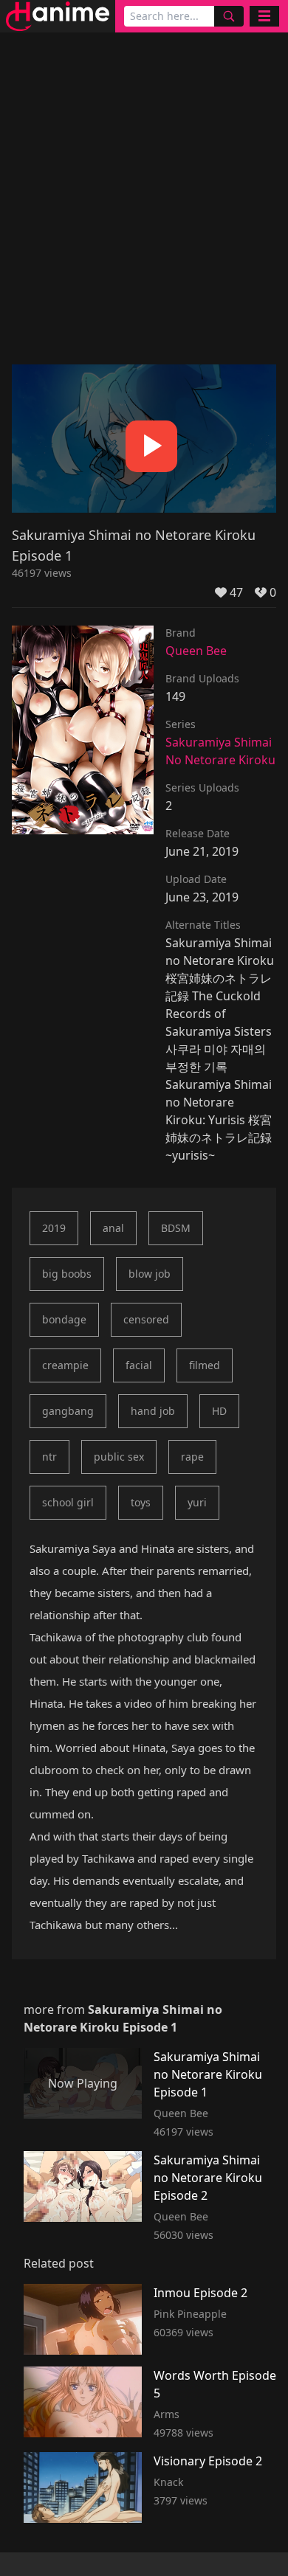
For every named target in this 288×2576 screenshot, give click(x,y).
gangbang (68, 1411)
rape (192, 1457)
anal (113, 1228)
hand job (153, 1411)
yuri (197, 1502)
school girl (68, 1502)
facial (139, 1365)
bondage (64, 1319)
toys (141, 1502)
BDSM (176, 1228)
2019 (54, 1228)
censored (146, 1319)
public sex (119, 1457)
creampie (65, 1365)
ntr (49, 1457)
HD (219, 1411)
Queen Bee (196, 651)
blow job (150, 1274)
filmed (205, 1365)
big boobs (67, 1274)
